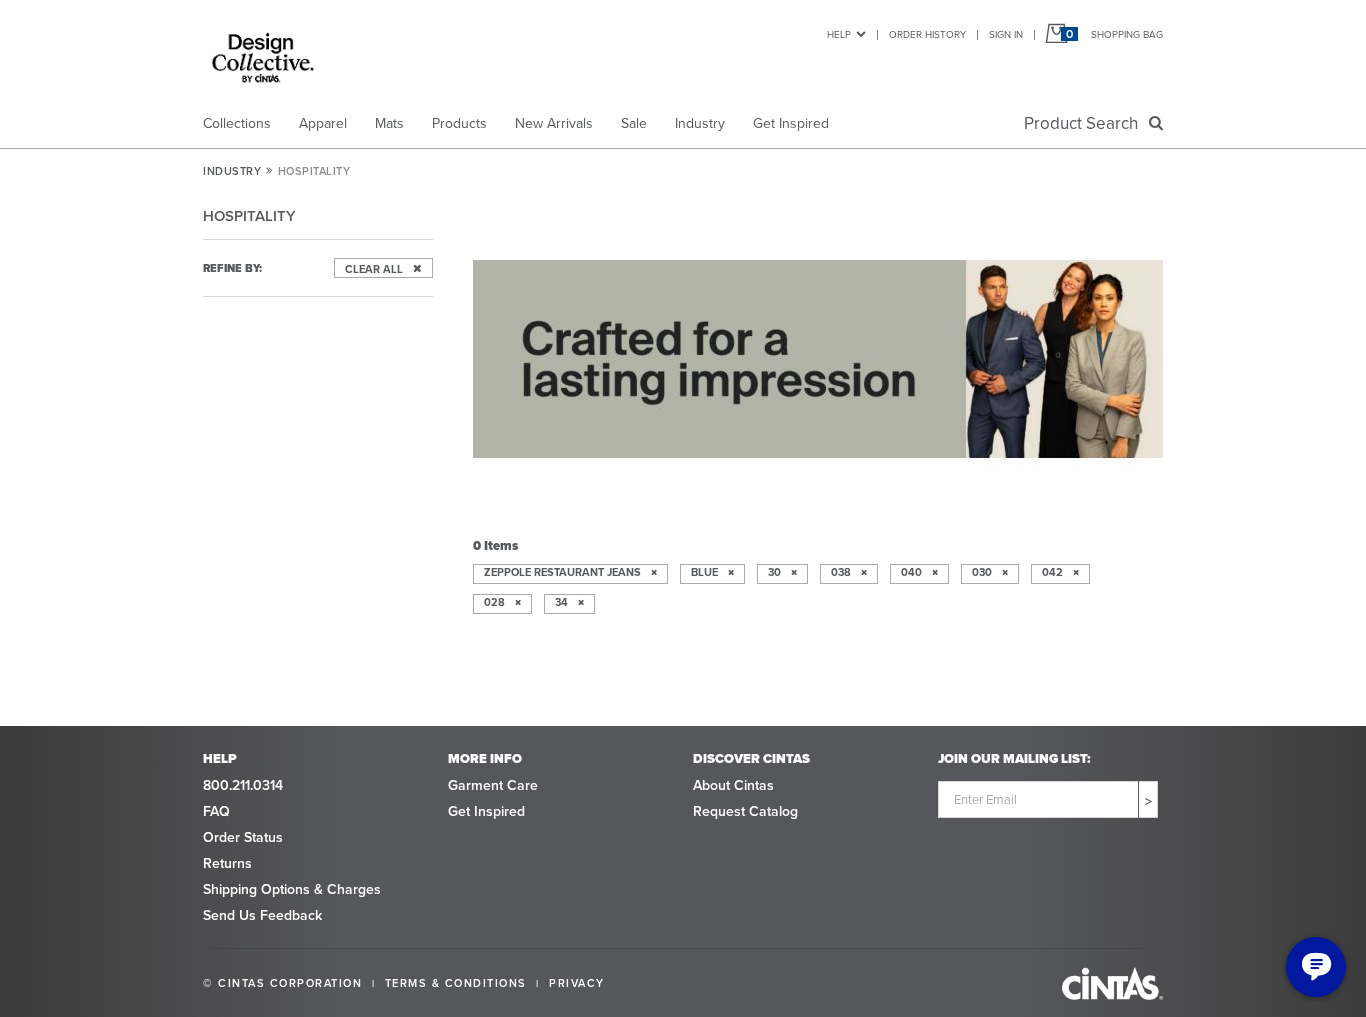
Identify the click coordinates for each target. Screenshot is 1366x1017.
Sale (634, 123)
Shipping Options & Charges (292, 889)
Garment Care (493, 785)
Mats (389, 123)
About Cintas (733, 785)
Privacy (577, 983)
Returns (227, 863)
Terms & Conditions (456, 983)
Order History (927, 34)
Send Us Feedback (262, 915)
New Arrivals (554, 123)
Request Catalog (745, 811)
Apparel (323, 123)
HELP (839, 34)
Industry (700, 123)
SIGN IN (1006, 34)
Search (1085, 123)
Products (459, 123)
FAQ (216, 811)
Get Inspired (791, 123)
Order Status (243, 837)
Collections (237, 123)
